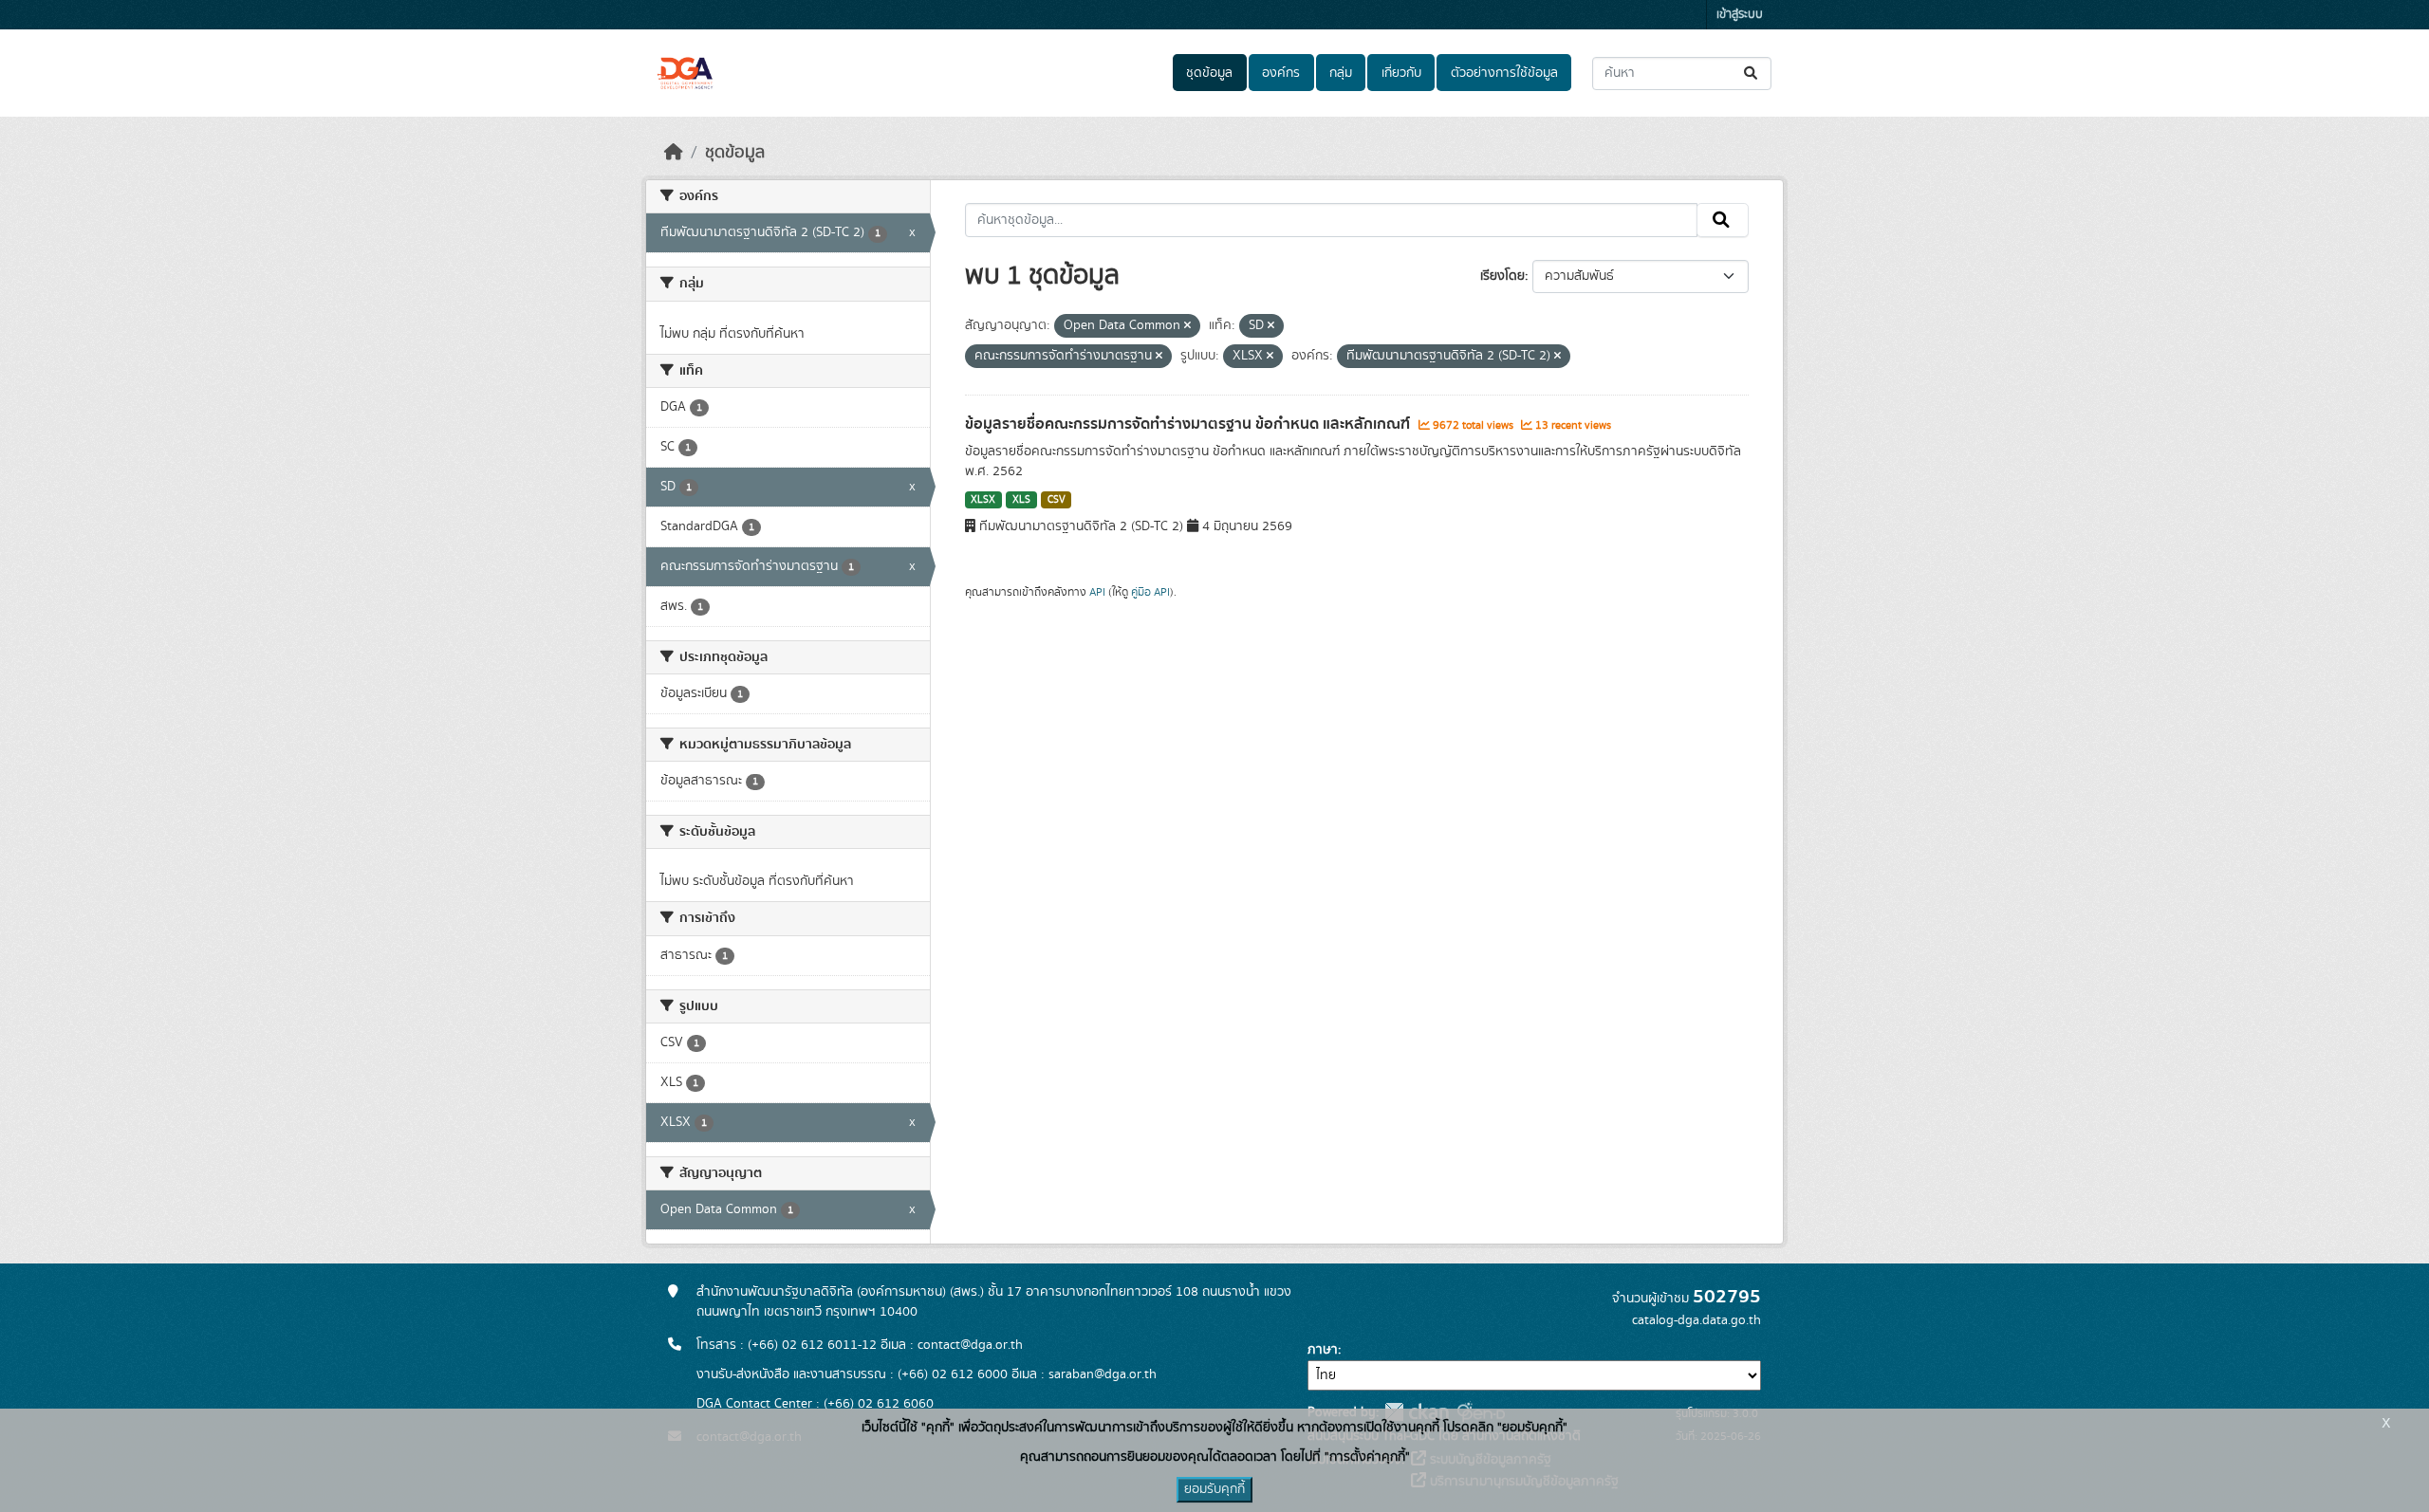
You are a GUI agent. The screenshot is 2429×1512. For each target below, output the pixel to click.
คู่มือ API (1150, 592)
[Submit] (1752, 74)
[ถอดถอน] (1187, 326)
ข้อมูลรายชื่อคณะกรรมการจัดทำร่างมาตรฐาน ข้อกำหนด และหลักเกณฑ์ (1189, 424)
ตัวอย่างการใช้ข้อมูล (1504, 73)
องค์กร (1281, 73)
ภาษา (1323, 1350)
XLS (1021, 500)
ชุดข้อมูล (1209, 73)
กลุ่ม (1341, 73)
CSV (1057, 500)
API (1097, 592)
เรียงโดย (1502, 276)
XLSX (983, 500)
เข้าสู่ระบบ (1740, 15)
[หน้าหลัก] (674, 153)
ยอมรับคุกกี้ (1214, 1489)
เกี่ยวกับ (1401, 73)
